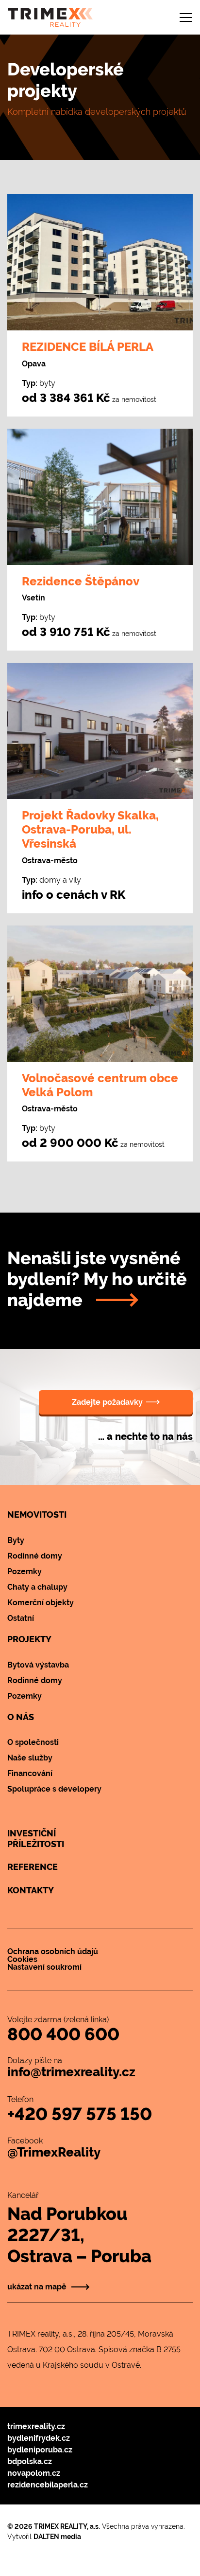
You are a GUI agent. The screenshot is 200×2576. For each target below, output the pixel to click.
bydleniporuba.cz (40, 2450)
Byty (16, 1540)
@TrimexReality (54, 2152)
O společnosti (33, 1742)
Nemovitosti (37, 1515)
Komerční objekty (41, 1603)
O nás (21, 1717)
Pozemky (25, 1571)
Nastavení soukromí (44, 1967)
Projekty (29, 1639)
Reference (33, 1867)
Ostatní (21, 1618)
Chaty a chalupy (37, 1587)
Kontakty (31, 1890)
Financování (30, 1773)
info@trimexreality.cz (71, 2072)
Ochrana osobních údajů (53, 1951)
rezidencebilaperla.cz (48, 2485)
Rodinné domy (35, 1556)
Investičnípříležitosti (36, 1839)
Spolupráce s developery (54, 1789)
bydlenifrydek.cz (39, 2438)
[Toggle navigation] (186, 18)
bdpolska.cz (30, 2461)
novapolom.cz (34, 2473)
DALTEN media (57, 2537)
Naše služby (30, 1758)
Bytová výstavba (38, 1665)
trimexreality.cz (36, 2426)
